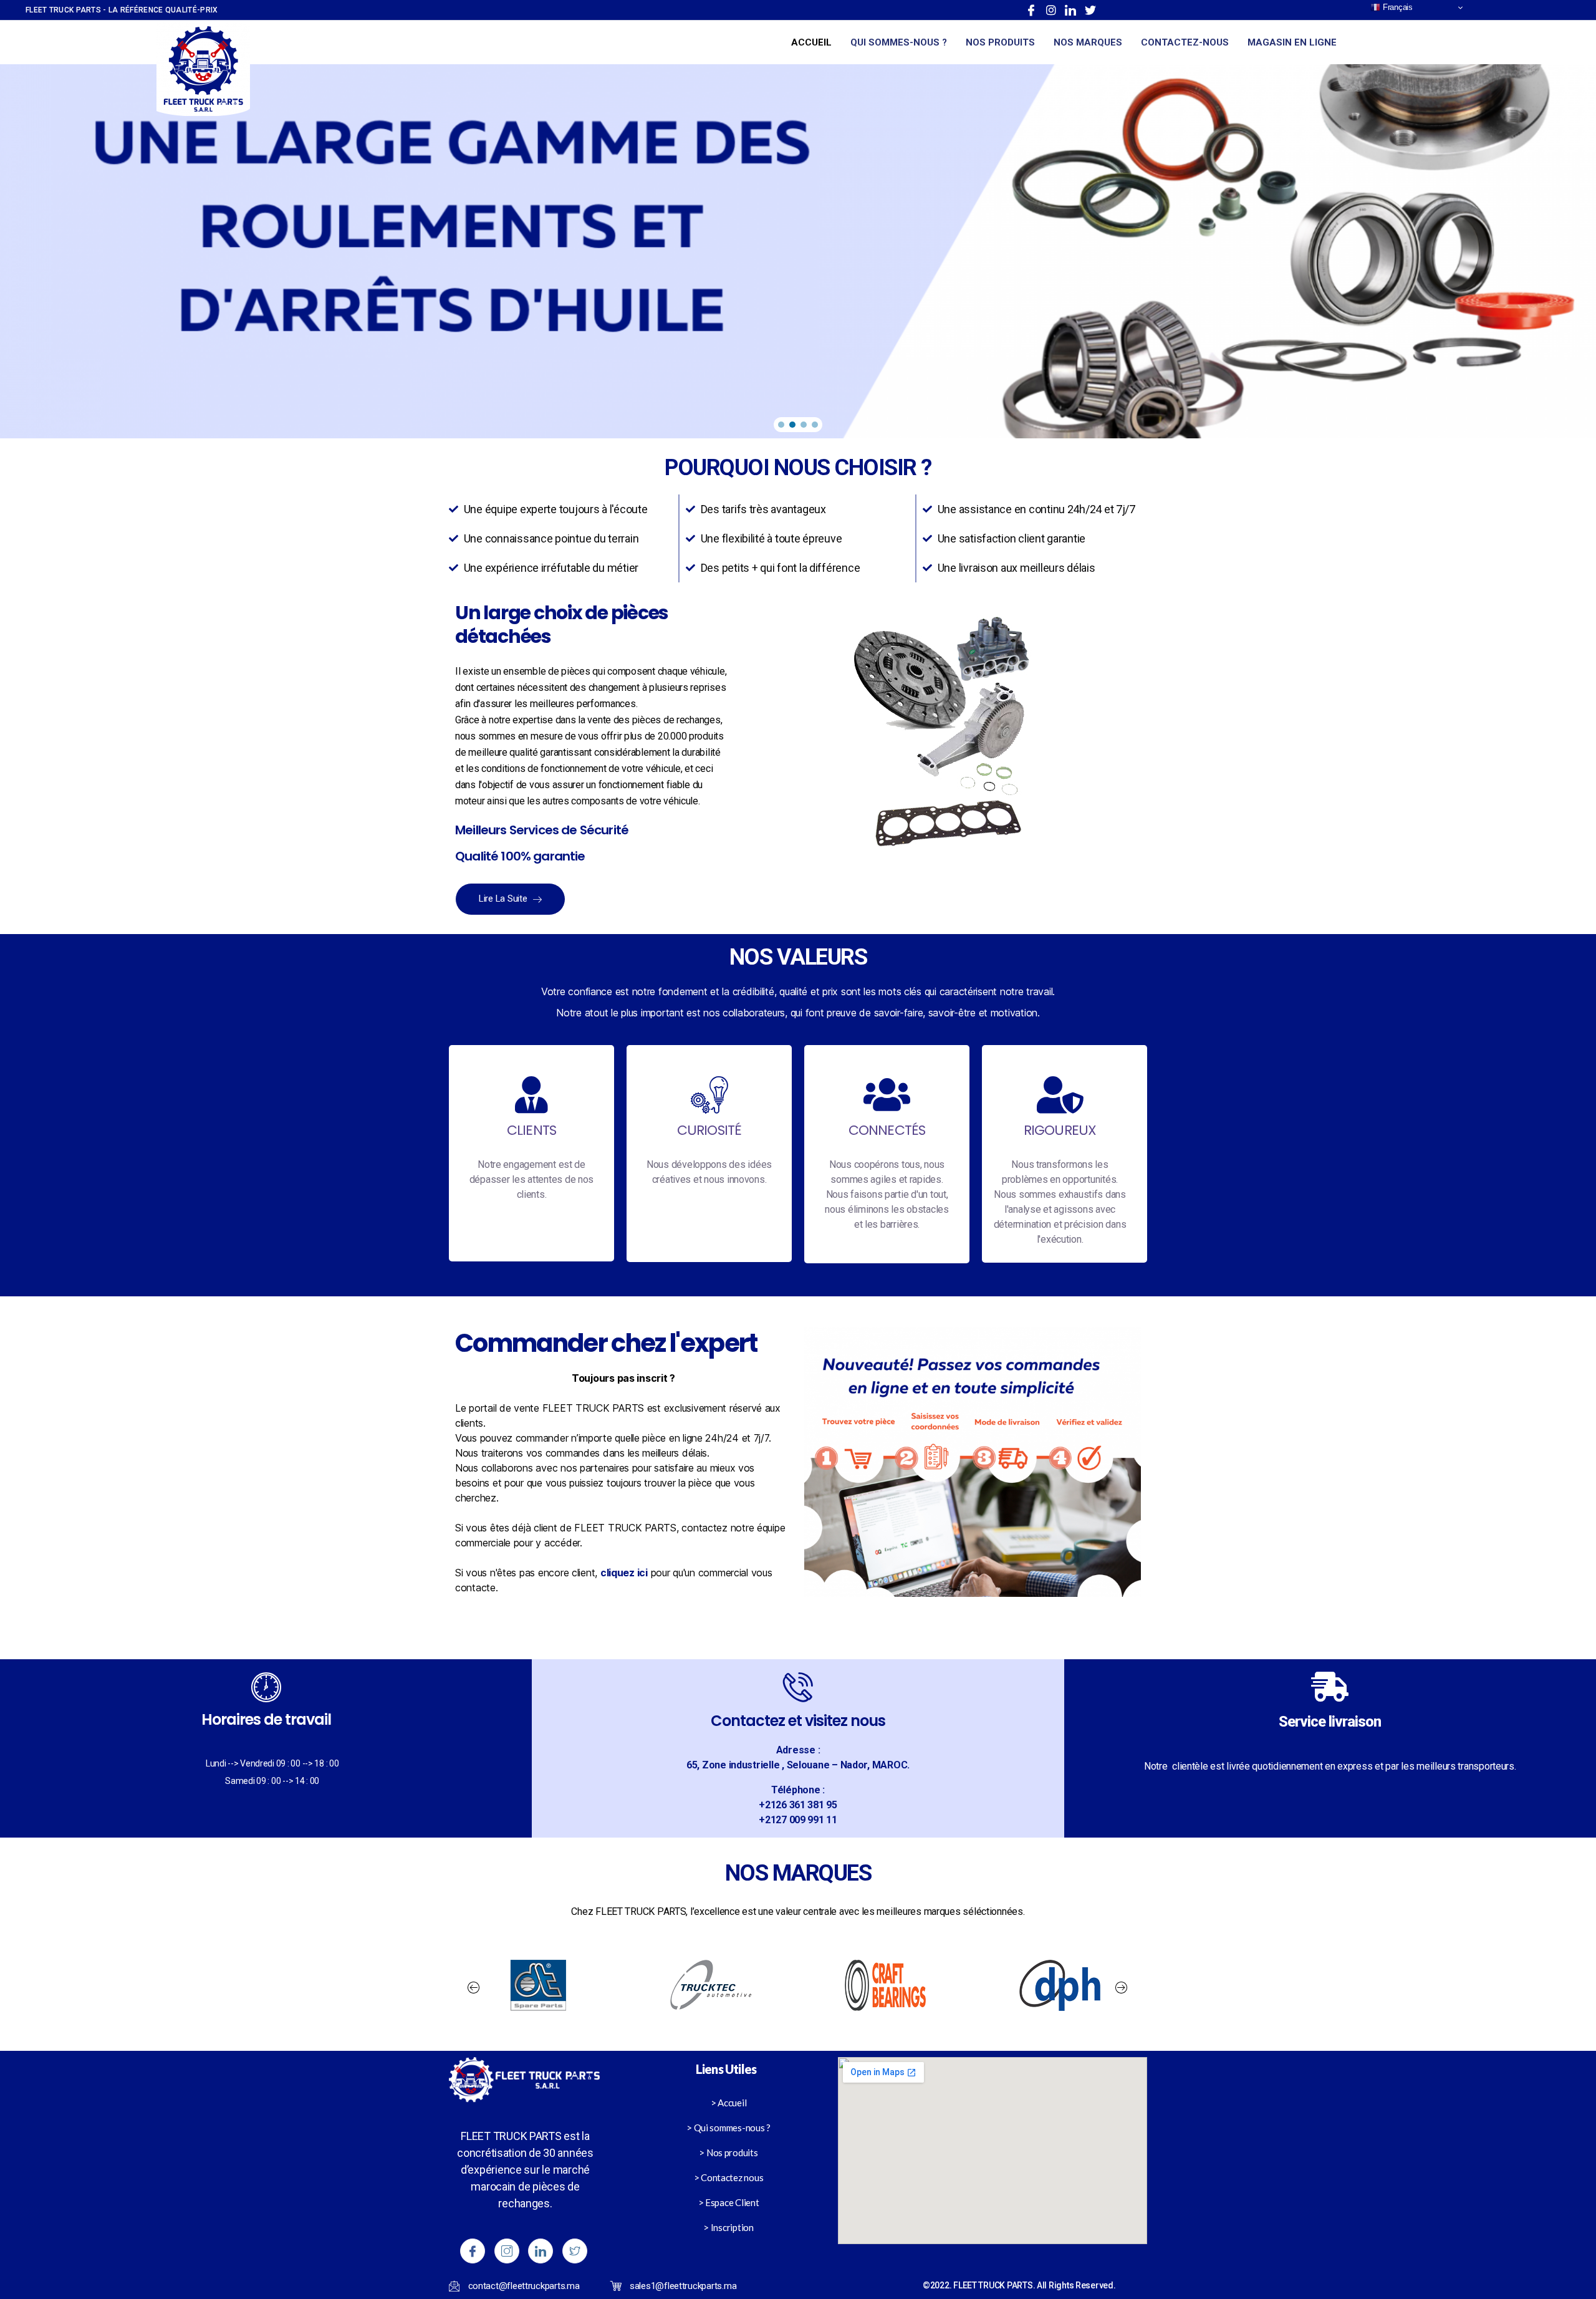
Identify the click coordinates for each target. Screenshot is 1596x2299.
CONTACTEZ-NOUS (1185, 42)
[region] (798, 251)
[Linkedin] (1070, 10)
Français (1396, 7)
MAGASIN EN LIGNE (1292, 42)
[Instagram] (1051, 10)
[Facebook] (1031, 10)
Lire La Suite (504, 899)
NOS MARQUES (1088, 42)
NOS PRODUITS (1000, 42)
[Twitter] (1090, 10)
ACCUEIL (811, 42)
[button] (781, 425)
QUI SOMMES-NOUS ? (899, 42)
